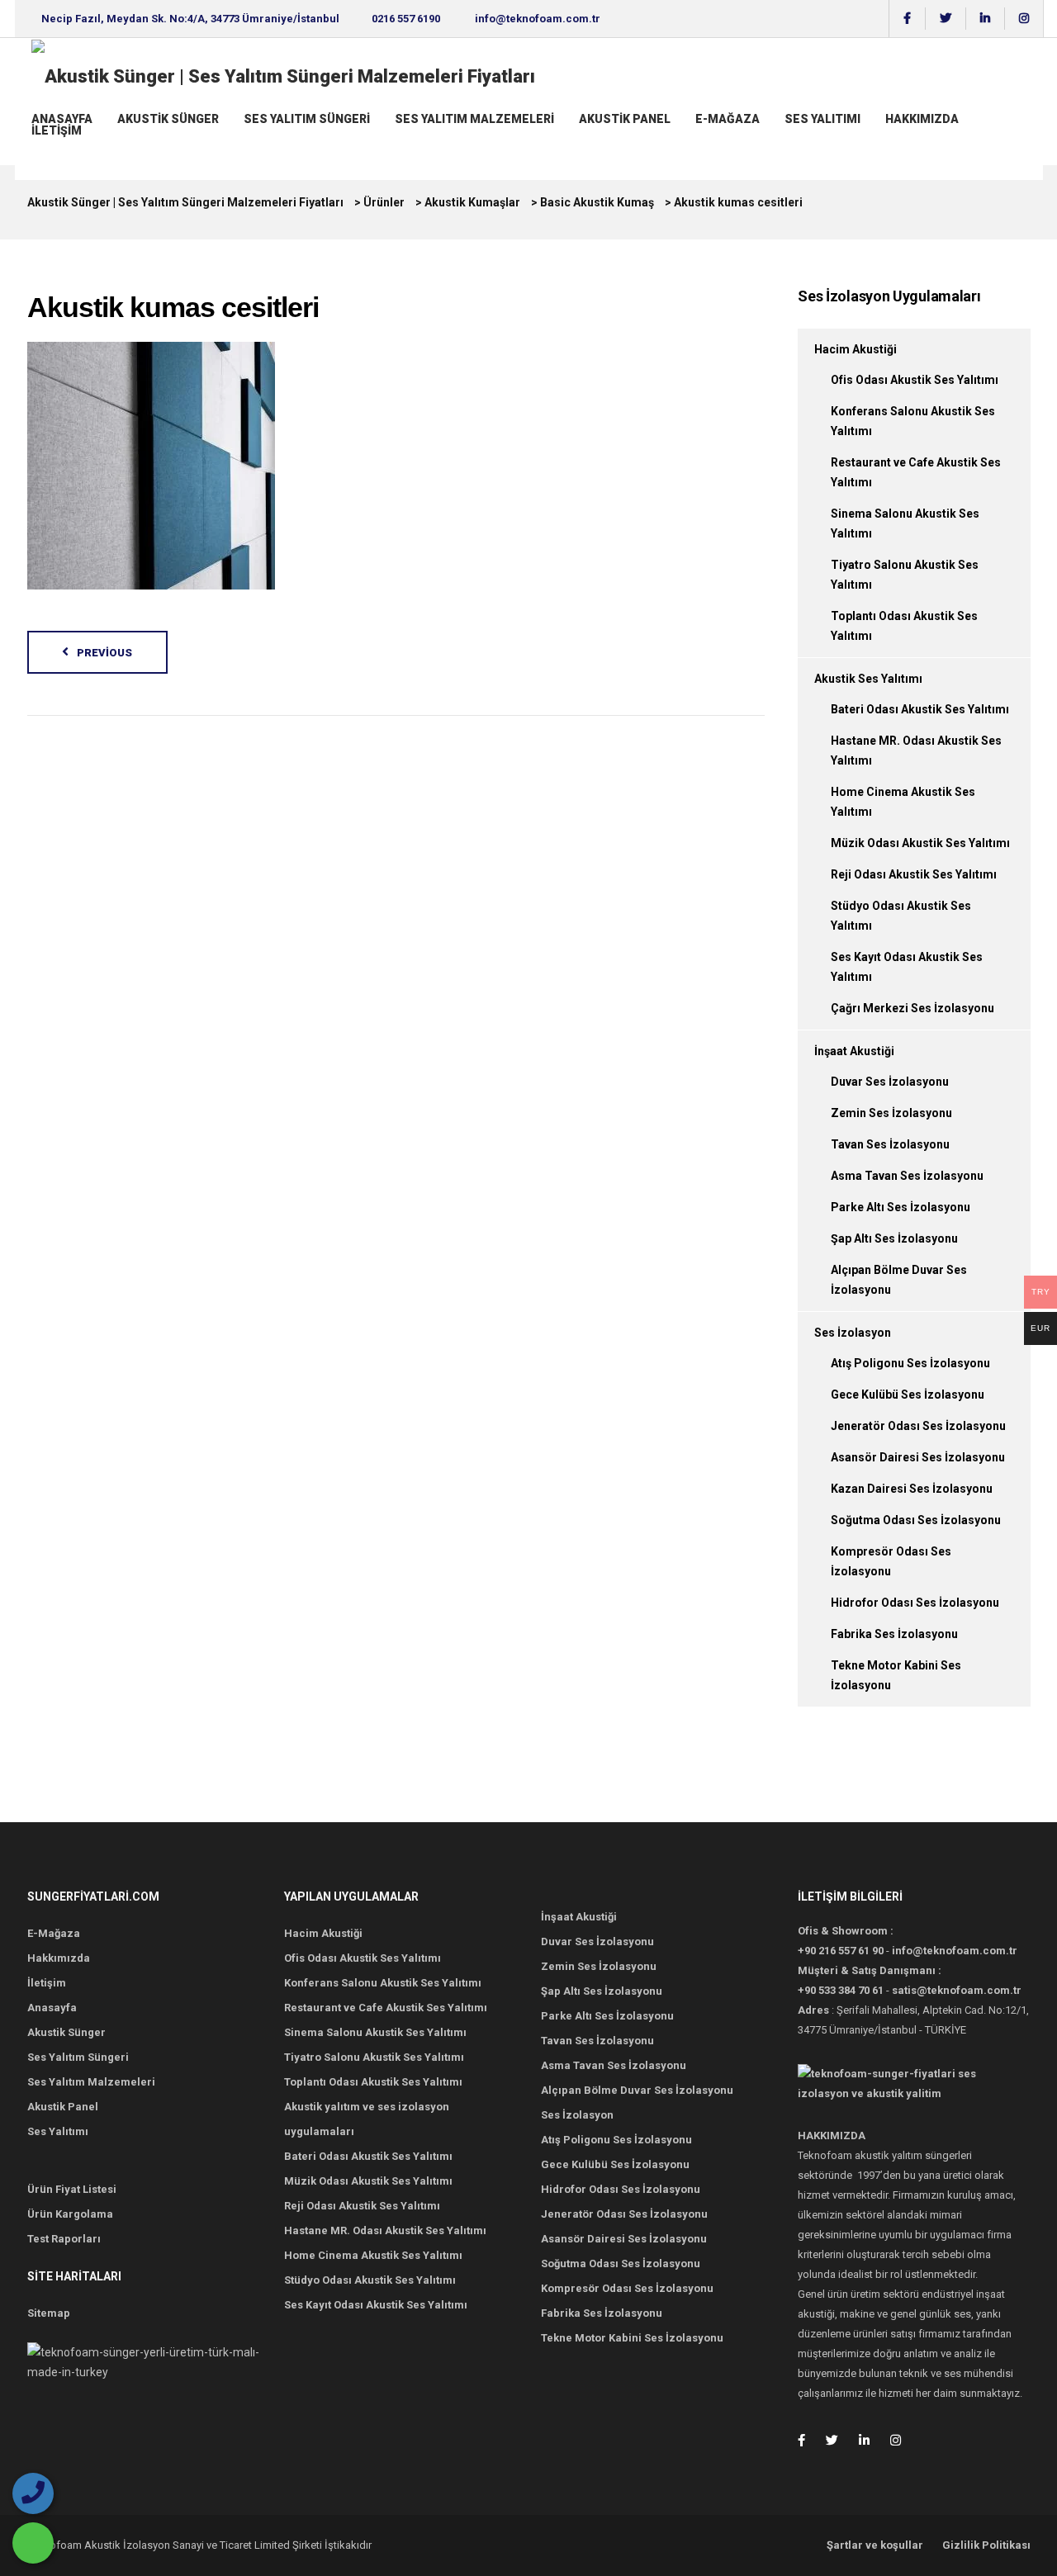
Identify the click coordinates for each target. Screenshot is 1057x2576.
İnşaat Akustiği (854, 1051)
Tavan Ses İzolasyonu (890, 1144)
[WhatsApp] (33, 2543)
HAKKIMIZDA (922, 119)
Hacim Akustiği (856, 349)
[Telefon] (33, 2493)
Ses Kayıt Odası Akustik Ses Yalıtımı (376, 2305)
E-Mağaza (728, 119)
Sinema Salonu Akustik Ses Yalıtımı (375, 2032)
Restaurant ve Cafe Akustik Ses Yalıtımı (386, 2008)
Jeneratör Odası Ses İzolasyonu (918, 1426)
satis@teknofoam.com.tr (957, 1990)
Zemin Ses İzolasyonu (891, 1113)
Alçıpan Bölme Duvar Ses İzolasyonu (637, 2090)
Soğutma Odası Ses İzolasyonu (916, 1520)
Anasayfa (62, 119)
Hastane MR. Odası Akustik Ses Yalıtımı (385, 2230)
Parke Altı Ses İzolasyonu (901, 1207)
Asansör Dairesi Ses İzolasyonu (918, 1457)
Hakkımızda (59, 1958)
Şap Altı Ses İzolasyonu (894, 1238)
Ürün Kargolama (70, 2214)
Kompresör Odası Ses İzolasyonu (627, 2288)
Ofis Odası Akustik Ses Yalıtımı (915, 380)
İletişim (57, 130)
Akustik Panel (625, 119)
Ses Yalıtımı (822, 119)
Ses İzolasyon (853, 1333)
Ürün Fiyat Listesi (72, 2189)
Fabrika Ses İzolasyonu (894, 1634)
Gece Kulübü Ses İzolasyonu (908, 1395)
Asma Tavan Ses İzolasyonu (907, 1176)
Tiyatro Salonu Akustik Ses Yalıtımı (374, 2057)
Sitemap (49, 2313)
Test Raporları (64, 2239)
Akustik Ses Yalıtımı (868, 679)
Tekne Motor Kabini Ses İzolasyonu (632, 2338)
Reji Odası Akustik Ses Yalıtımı (914, 874)
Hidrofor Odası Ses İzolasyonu (915, 1603)
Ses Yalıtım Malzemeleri (474, 119)
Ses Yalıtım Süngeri (307, 119)
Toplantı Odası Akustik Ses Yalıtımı (373, 2082)
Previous (104, 653)
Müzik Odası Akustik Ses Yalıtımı (920, 843)
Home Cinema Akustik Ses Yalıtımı (373, 2255)
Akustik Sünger (168, 119)
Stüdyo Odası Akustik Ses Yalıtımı (370, 2280)
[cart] (33, 146)
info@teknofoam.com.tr (538, 19)
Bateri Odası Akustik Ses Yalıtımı (920, 709)
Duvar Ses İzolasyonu (890, 1082)
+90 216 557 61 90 (841, 1951)
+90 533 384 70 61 (841, 1990)
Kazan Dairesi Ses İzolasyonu (912, 1489)
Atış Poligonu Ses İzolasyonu (910, 1363)
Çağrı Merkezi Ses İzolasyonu (912, 1008)
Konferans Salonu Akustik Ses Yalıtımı (383, 1983)
